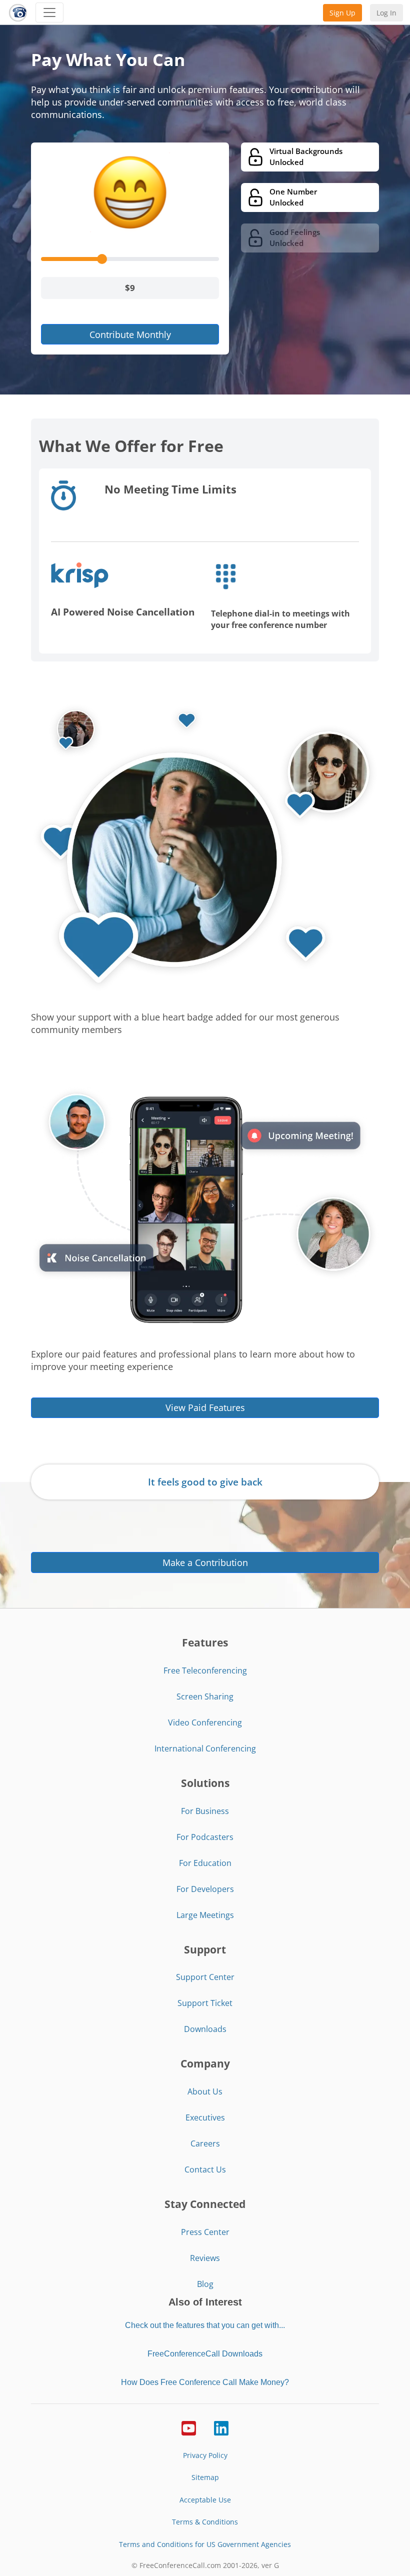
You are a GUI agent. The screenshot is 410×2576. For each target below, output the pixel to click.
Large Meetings (205, 1915)
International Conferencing (205, 1748)
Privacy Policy (205, 2455)
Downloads (205, 2029)
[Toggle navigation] (49, 12)
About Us (205, 2091)
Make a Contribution (205, 1562)
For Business (205, 1811)
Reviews (205, 2258)
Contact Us (205, 2169)
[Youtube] (189, 2427)
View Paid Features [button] (205, 1407)
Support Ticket (205, 2003)
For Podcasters (205, 1837)
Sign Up (342, 13)
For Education (205, 1863)
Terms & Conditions (205, 2522)
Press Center (205, 2232)
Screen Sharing (205, 1696)
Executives (205, 2117)
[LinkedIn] (221, 2427)
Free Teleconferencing (205, 1670)
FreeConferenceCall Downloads (205, 2354)
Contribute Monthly (130, 334)
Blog (205, 2284)
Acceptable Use (205, 2500)
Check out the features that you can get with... (205, 2325)
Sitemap (205, 2477)
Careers (205, 2143)
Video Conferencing (205, 1722)
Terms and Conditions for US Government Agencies (205, 2544)
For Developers (205, 1889)
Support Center (205, 1977)
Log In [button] (386, 13)
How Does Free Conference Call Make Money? (205, 2382)
